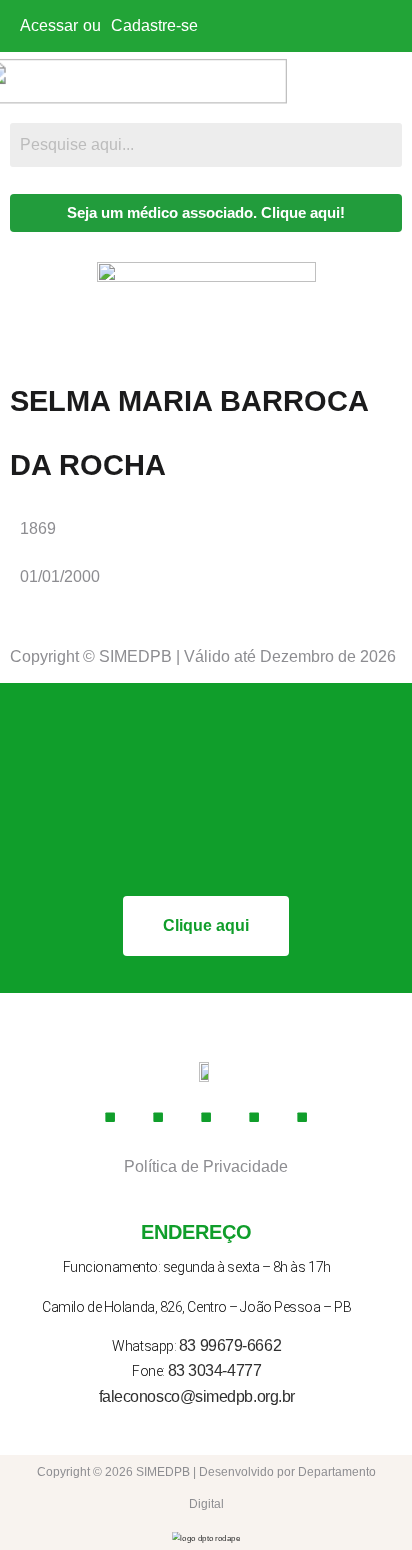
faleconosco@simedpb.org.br (197, 1396)
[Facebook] (110, 1117)
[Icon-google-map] (254, 1117)
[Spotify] (302, 1117)
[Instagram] (158, 1117)
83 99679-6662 (230, 1345)
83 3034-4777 (215, 1370)
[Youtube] (206, 1117)
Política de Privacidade (206, 1166)
